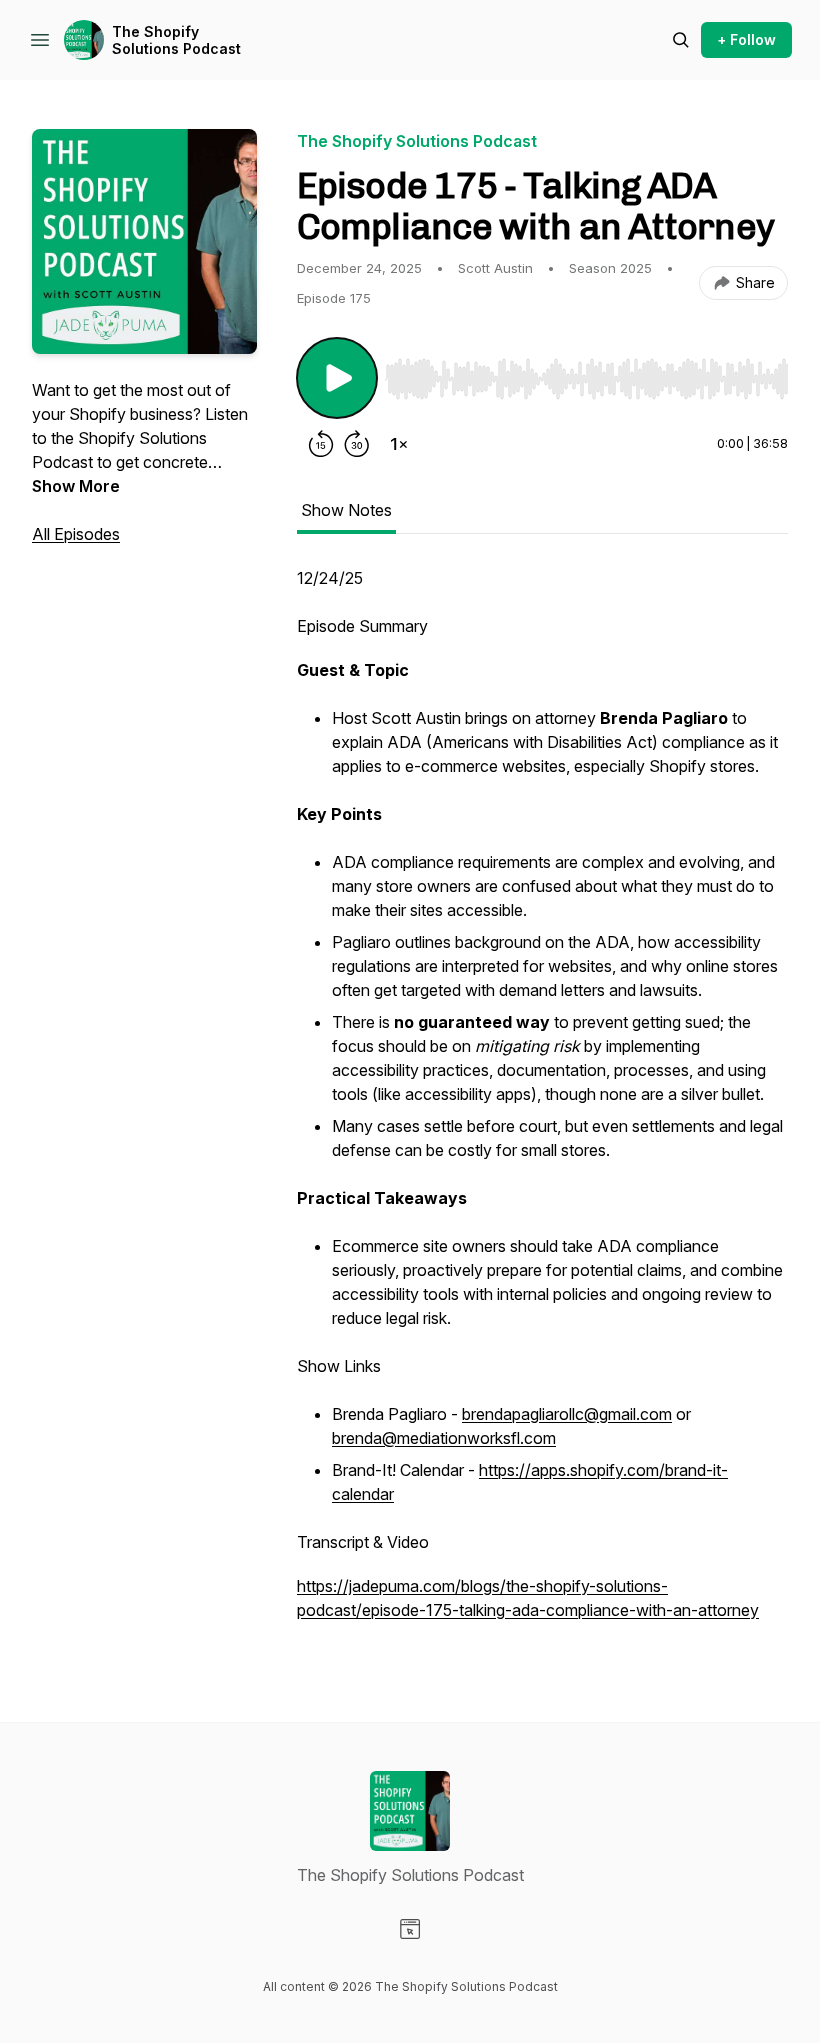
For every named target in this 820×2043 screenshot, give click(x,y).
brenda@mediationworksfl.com (444, 1438)
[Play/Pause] (337, 378)
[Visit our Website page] (410, 1929)
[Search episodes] (681, 40)
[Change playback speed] (399, 444)
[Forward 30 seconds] (357, 444)
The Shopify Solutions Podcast (176, 40)
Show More (76, 486)
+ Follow (746, 39)
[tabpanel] (542, 1104)
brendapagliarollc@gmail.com (567, 1414)
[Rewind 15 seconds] (321, 444)
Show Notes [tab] (346, 510)
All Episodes (76, 534)
